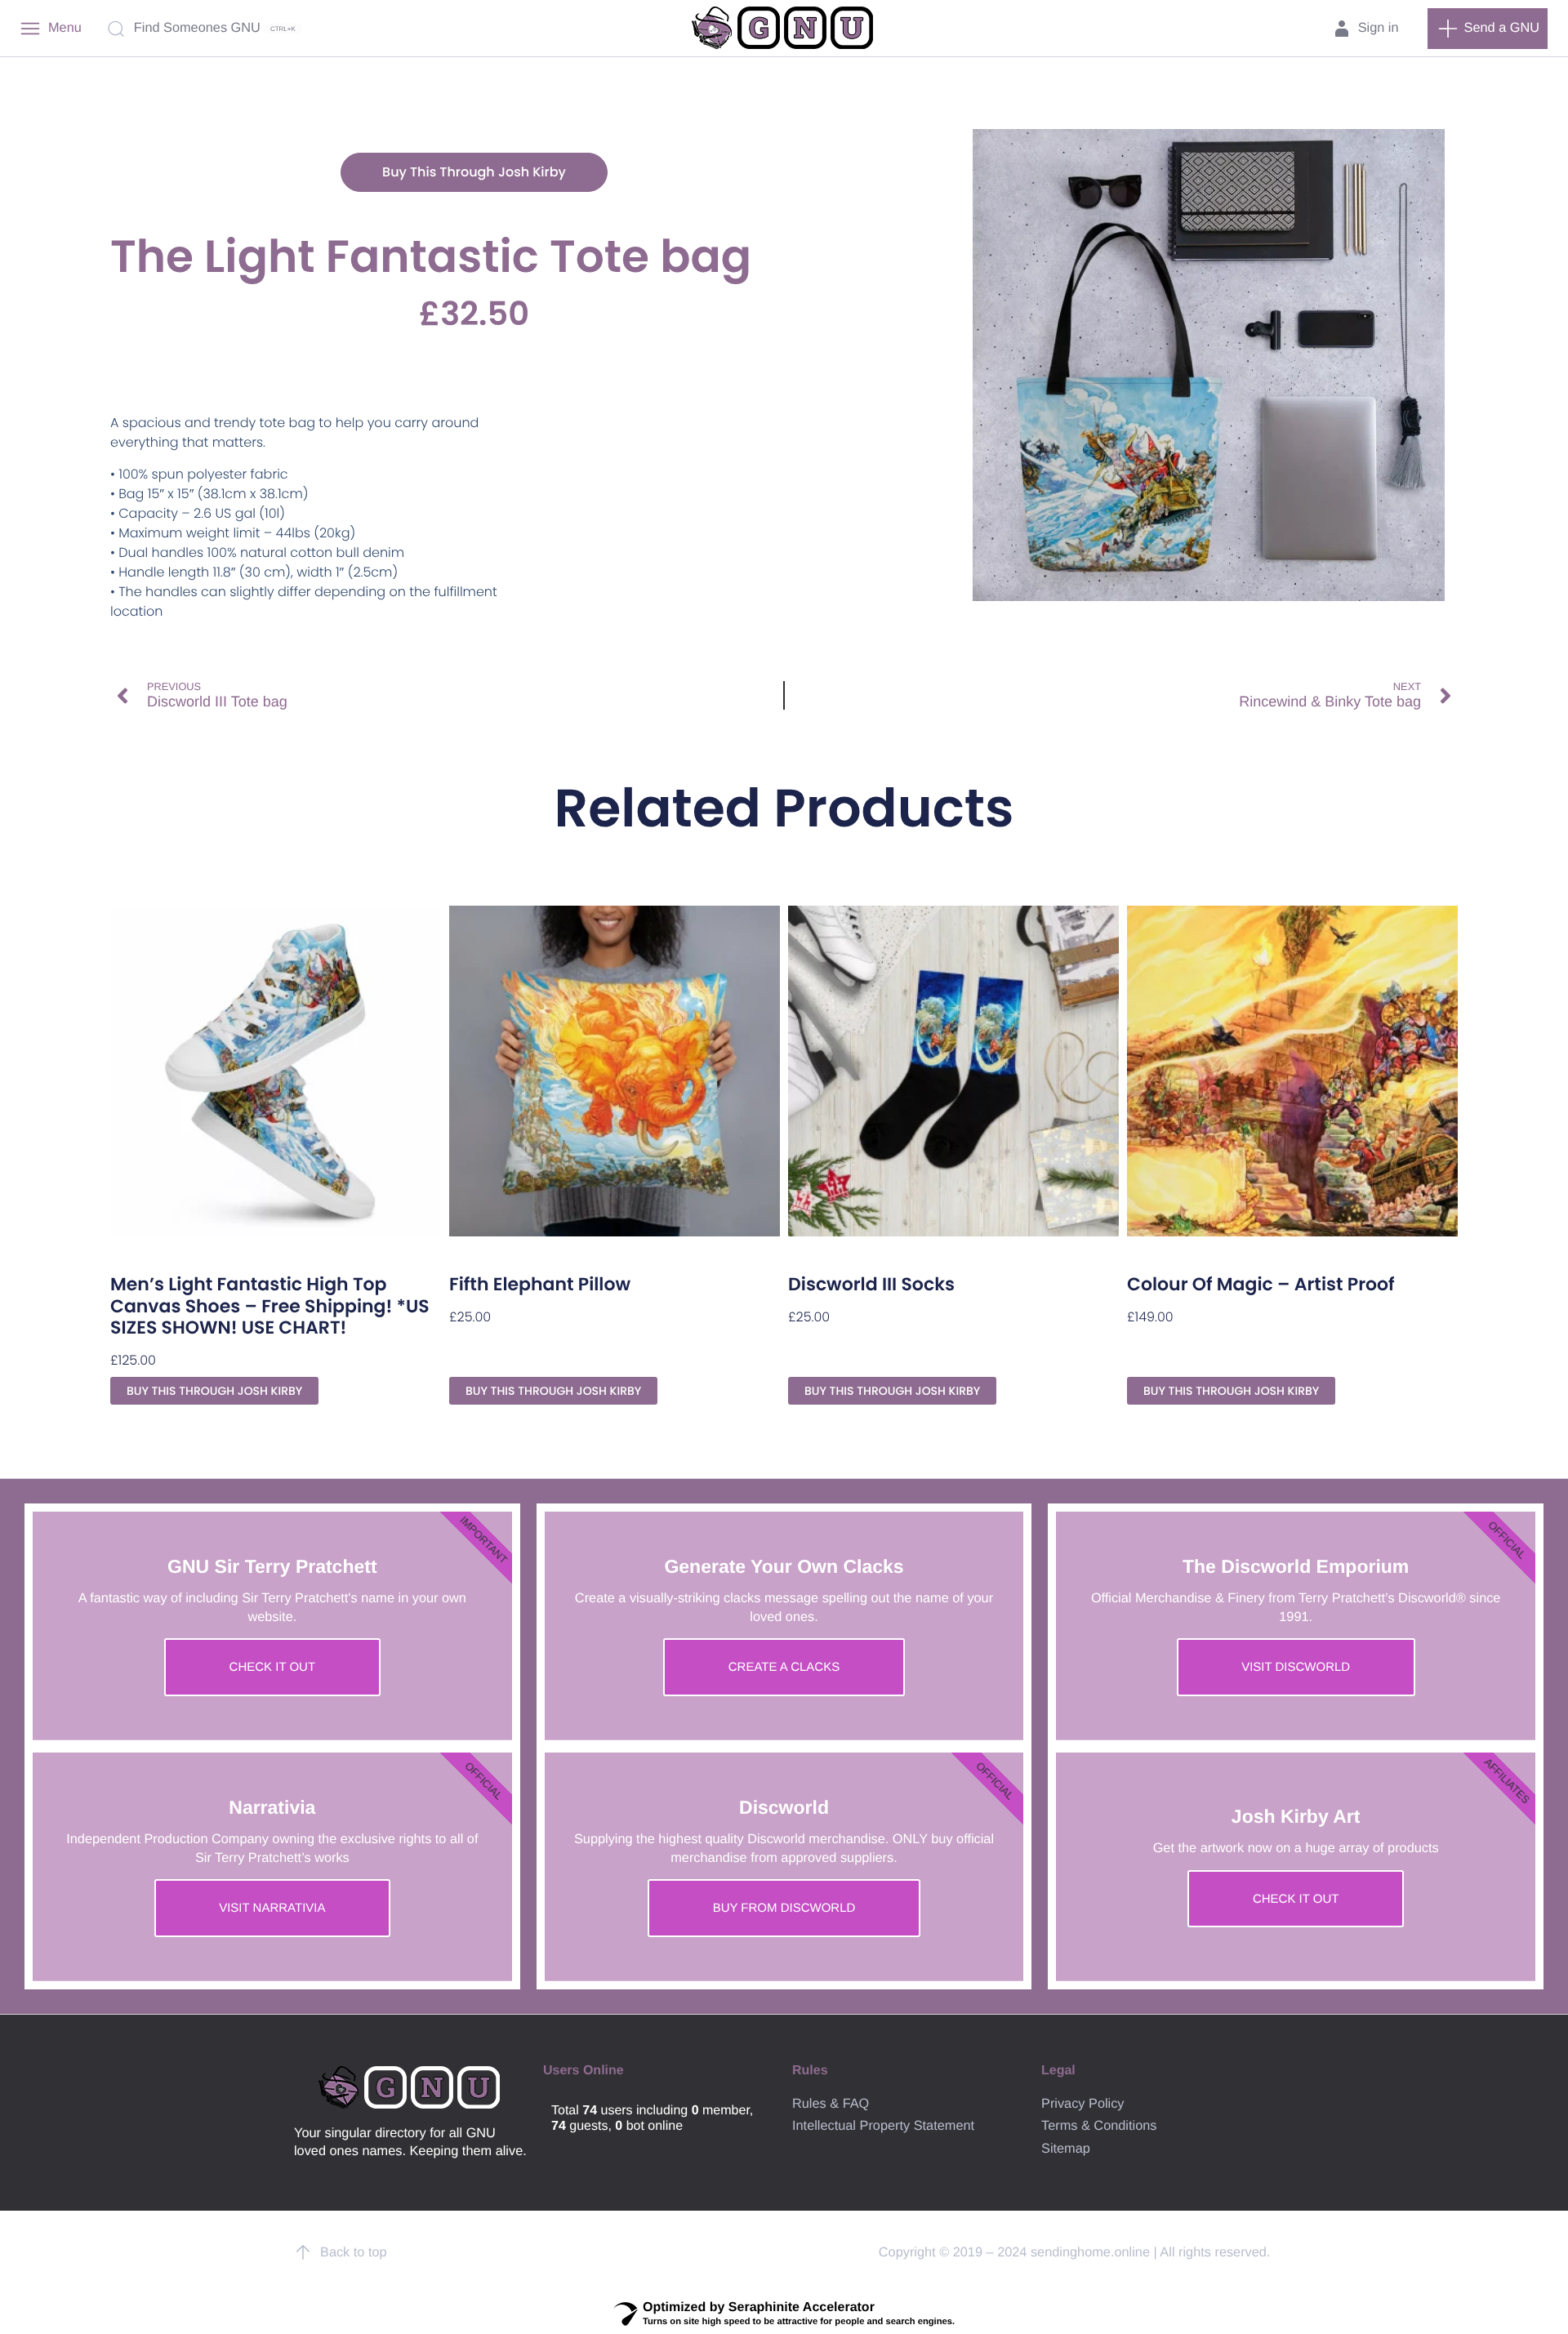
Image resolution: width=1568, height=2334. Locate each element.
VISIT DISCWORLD (1296, 1667)
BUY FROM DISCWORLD (784, 1908)
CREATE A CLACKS (784, 1667)
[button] (1488, 29)
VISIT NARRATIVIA (272, 1908)
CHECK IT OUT (273, 1667)
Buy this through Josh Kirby (474, 172)
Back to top (354, 2252)
